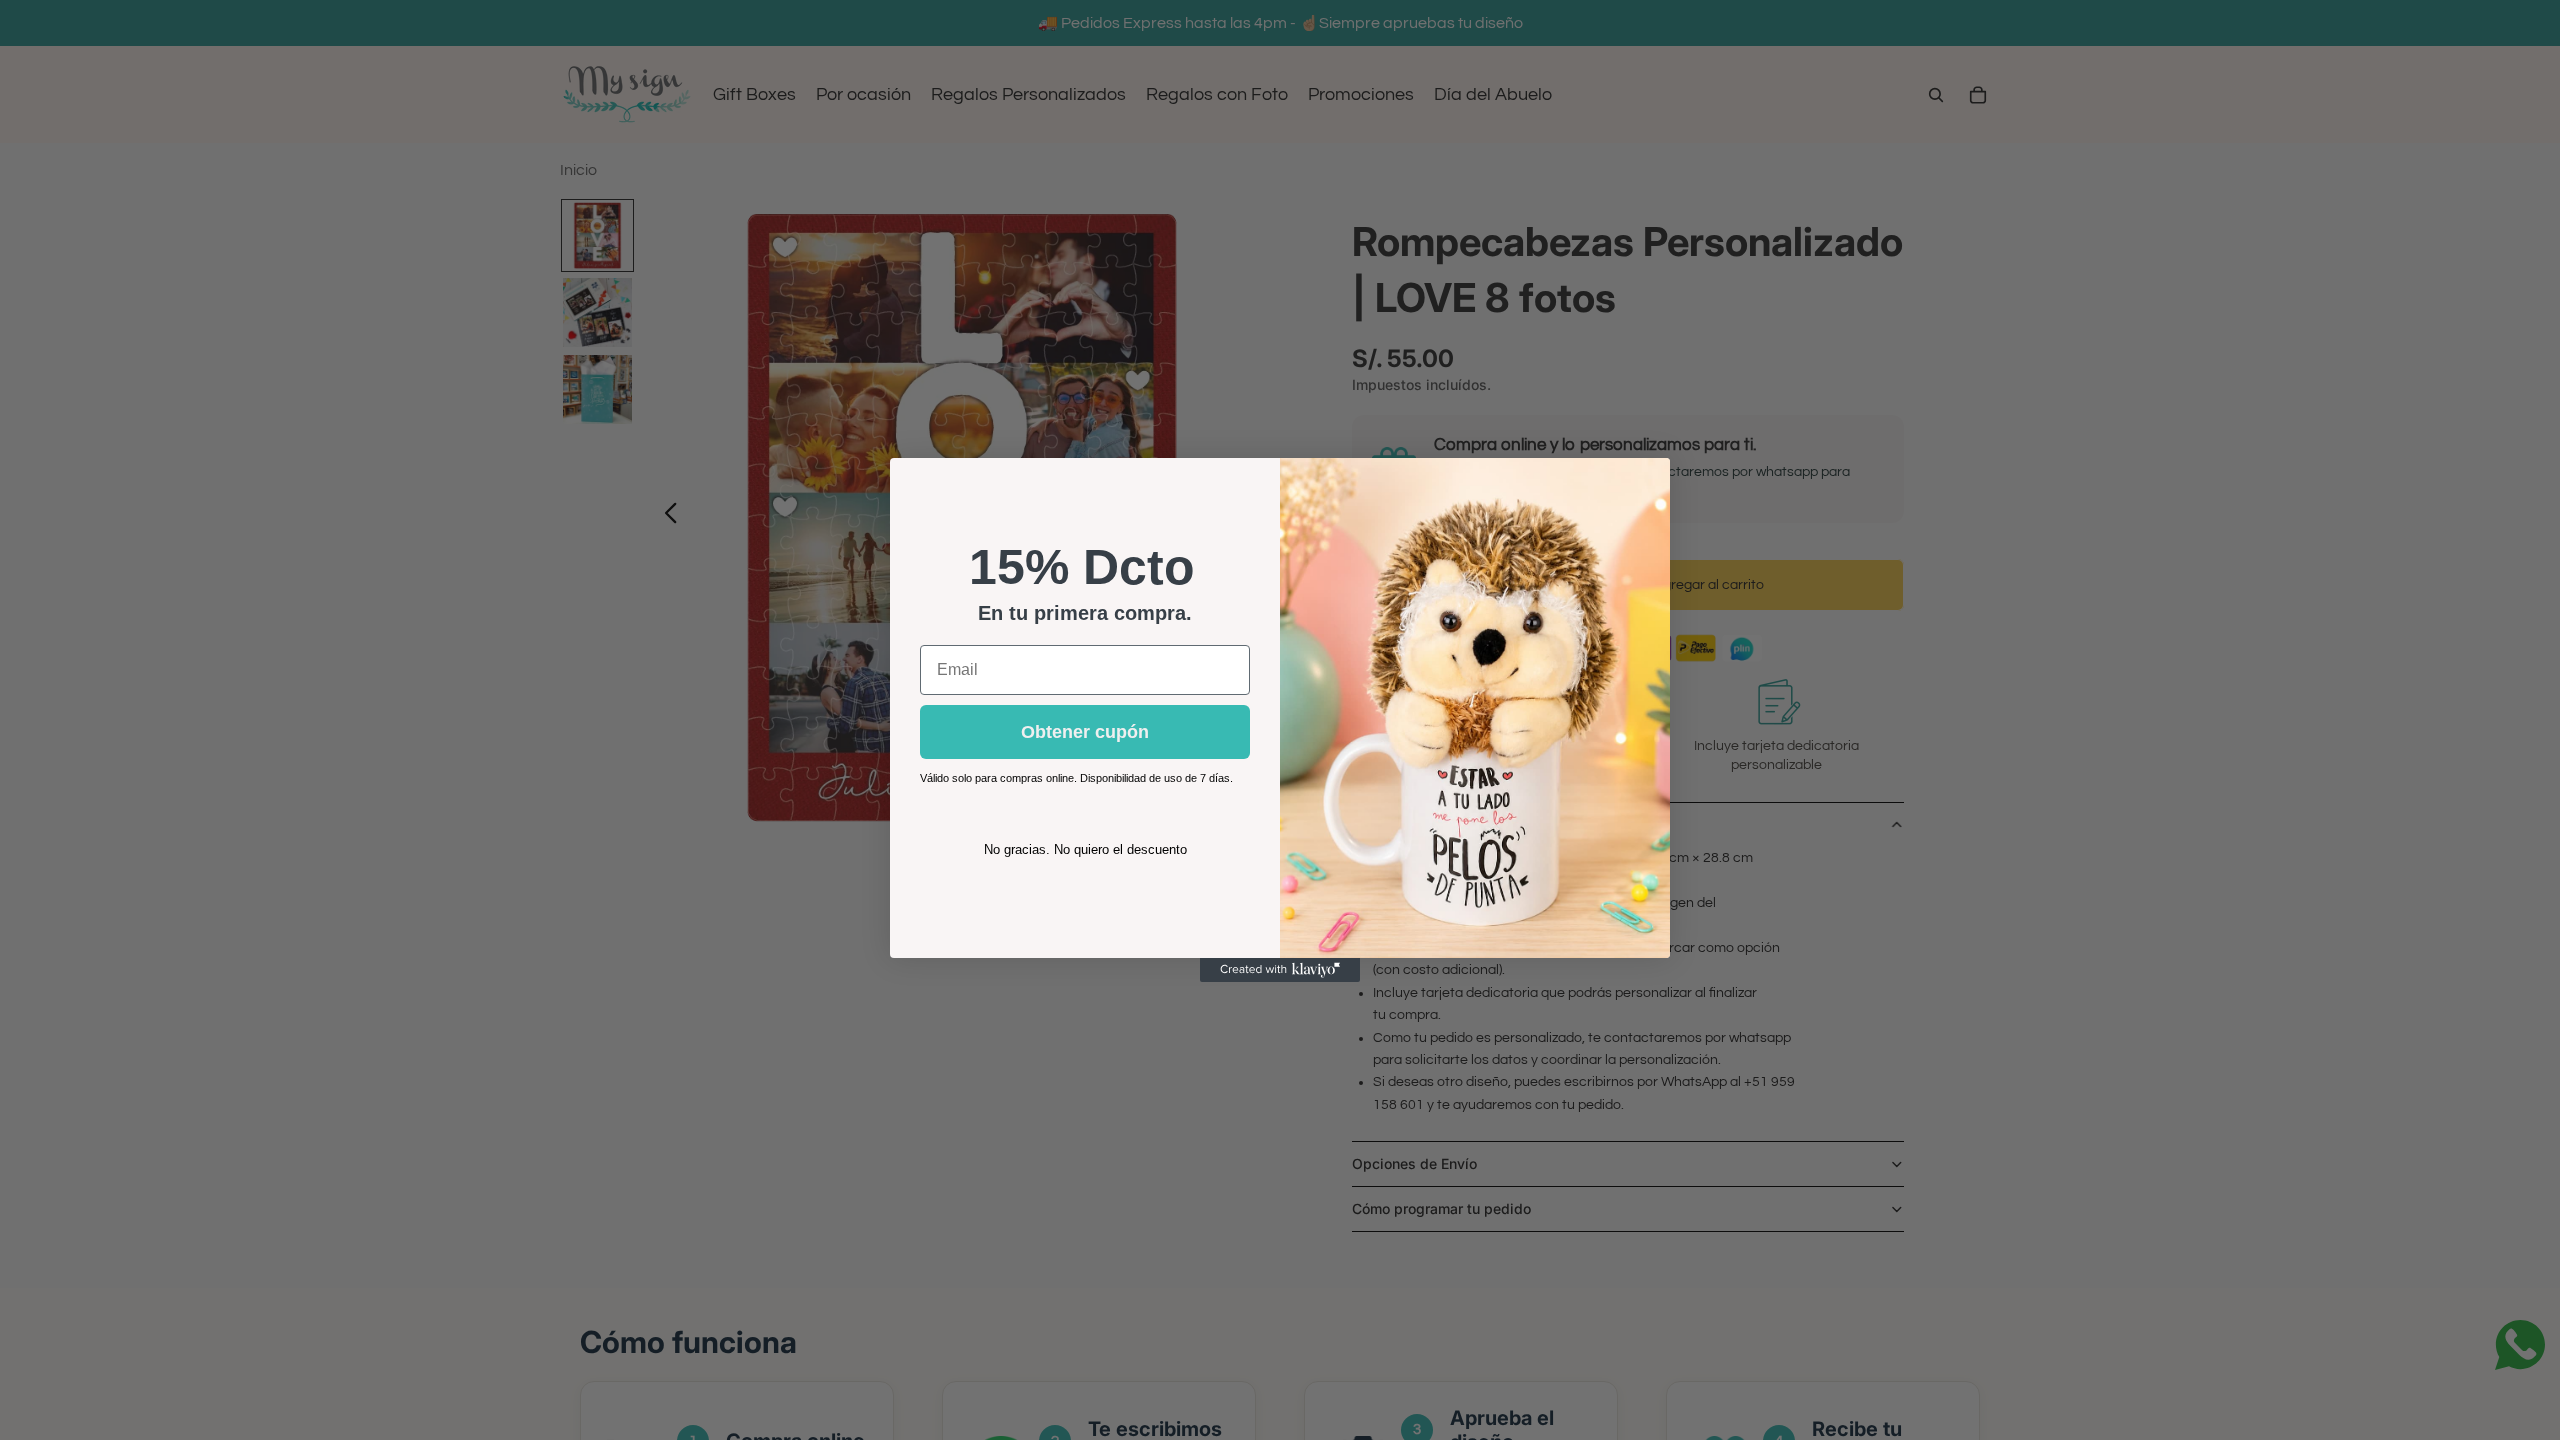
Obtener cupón (1085, 732)
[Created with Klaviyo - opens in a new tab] (1280, 970)
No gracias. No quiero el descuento (1085, 849)
